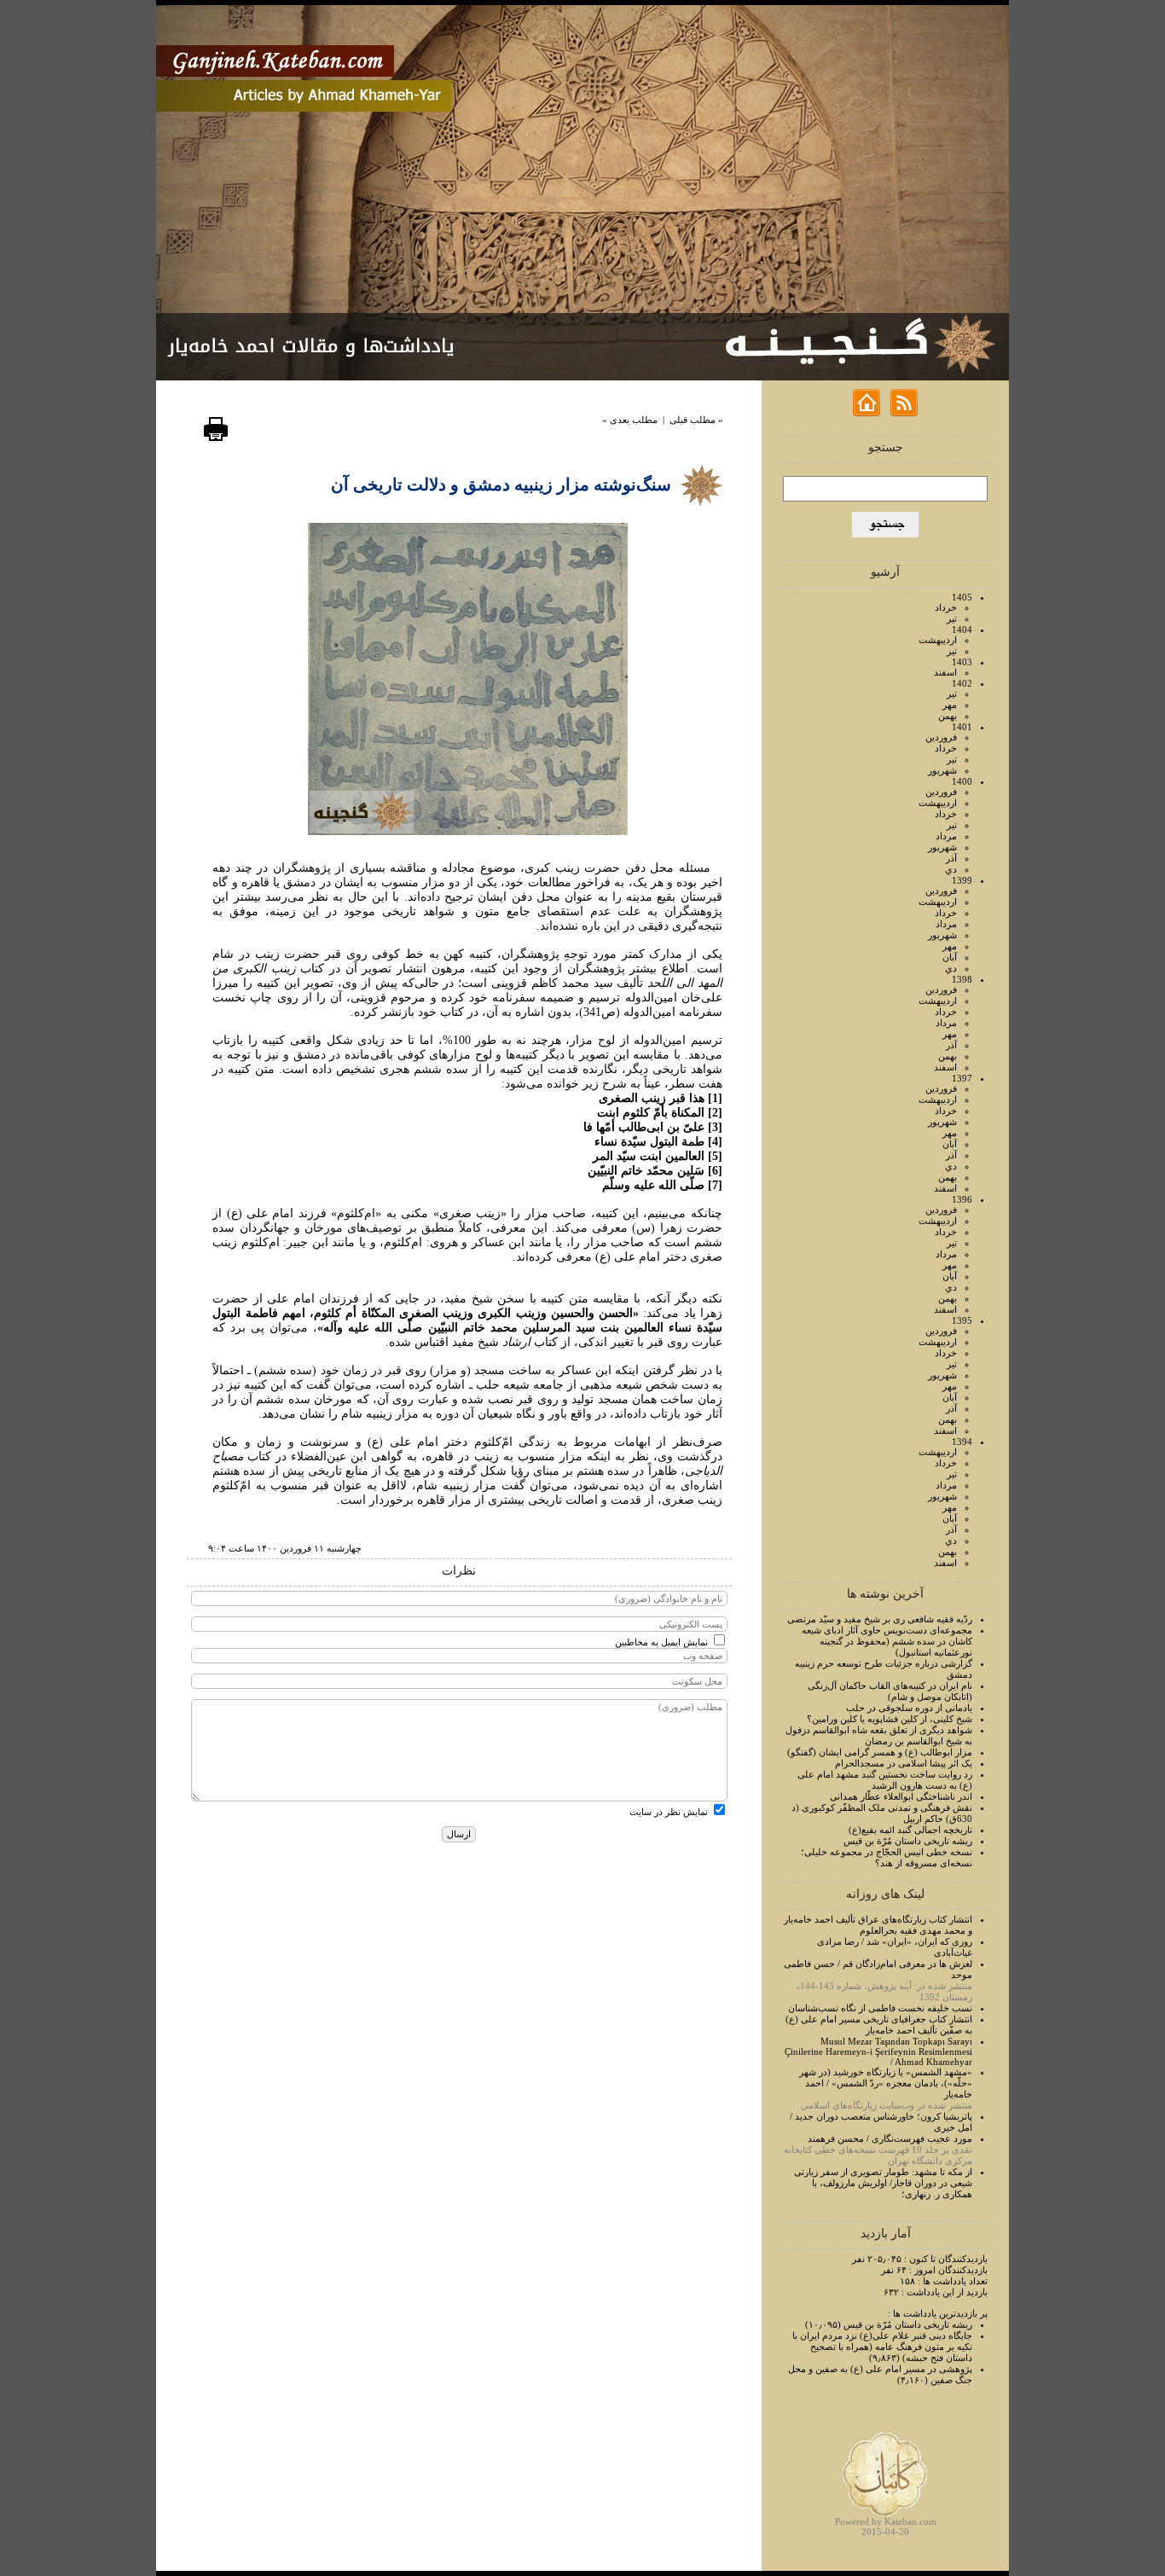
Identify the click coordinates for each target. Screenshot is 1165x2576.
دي (951, 869)
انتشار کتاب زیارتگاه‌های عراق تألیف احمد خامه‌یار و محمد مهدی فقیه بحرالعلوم (878, 1925)
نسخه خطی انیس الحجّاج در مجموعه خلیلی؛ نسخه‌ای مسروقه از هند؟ (887, 1857)
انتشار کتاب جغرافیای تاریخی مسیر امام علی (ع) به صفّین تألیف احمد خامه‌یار (879, 2025)
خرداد (946, 607)
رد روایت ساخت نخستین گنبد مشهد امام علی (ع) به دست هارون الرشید (885, 1780)
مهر (950, 705)
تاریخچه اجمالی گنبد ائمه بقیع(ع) (910, 1830)
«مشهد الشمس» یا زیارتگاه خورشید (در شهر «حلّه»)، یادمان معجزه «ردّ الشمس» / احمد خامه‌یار (886, 2083)
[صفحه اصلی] (867, 413)
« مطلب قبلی (696, 420)
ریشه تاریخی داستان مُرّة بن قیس (908, 1841)
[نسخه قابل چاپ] (216, 438)
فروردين (941, 737)
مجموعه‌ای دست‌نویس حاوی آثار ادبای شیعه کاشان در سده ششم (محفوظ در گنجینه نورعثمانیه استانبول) (887, 1641)
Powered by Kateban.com (886, 2521)
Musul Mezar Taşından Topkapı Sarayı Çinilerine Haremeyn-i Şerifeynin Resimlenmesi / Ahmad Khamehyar (878, 2051)
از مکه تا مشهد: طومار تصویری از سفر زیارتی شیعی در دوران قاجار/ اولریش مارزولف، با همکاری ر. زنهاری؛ (883, 2183)
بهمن (948, 716)
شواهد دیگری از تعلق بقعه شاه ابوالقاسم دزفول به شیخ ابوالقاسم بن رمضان (879, 1735)
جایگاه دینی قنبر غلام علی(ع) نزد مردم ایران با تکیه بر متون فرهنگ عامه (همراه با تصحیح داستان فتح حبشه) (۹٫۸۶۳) (882, 2347)
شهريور (942, 770)
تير (952, 618)
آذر (951, 858)
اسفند (945, 672)
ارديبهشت (938, 640)
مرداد (946, 836)
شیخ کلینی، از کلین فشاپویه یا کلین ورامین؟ (890, 1719)
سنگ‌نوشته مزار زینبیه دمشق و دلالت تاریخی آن (501, 484)
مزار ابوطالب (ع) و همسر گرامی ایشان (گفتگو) (880, 1752)
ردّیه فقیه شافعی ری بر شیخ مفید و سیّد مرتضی (880, 1619)
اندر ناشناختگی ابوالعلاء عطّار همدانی (901, 1796)
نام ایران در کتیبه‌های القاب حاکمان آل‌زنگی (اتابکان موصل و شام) (890, 1691)
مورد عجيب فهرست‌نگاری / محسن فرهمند (890, 2138)
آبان (950, 957)
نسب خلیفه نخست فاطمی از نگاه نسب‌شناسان (880, 2008)
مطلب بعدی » (630, 420)
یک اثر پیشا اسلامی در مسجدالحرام (904, 1763)
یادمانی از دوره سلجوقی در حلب (909, 1708)
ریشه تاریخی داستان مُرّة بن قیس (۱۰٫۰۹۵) (889, 2324)
